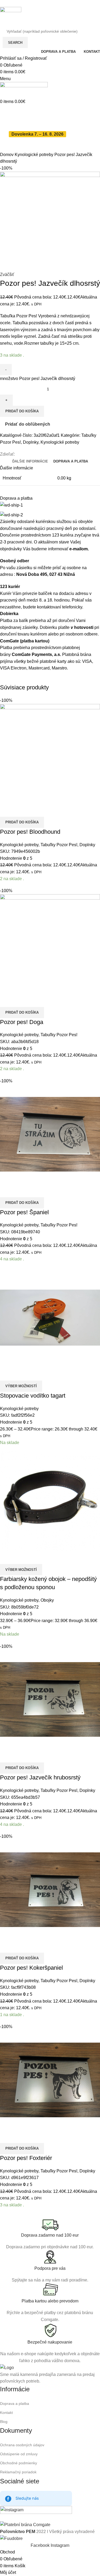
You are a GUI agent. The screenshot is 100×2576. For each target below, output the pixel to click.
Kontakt (6, 2413)
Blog (4, 2422)
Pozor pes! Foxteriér (26, 2158)
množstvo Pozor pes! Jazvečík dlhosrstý (38, 379)
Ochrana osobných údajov (22, 2445)
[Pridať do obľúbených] (21, 810)
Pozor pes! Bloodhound (30, 832)
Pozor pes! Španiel (24, 1212)
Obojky (47, 1600)
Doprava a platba (15, 2404)
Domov (7, 155)
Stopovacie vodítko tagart (33, 1396)
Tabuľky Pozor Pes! (59, 845)
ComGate (9, 641)
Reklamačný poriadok (18, 2472)
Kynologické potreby (35, 155)
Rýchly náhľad (7, 810)
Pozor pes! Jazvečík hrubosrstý (40, 1777)
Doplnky (31, 442)
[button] (22, 822)
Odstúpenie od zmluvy (19, 2454)
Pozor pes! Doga (22, 1022)
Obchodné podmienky (19, 2463)
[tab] (30, 461)
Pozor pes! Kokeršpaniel (31, 1968)
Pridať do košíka (22, 411)
